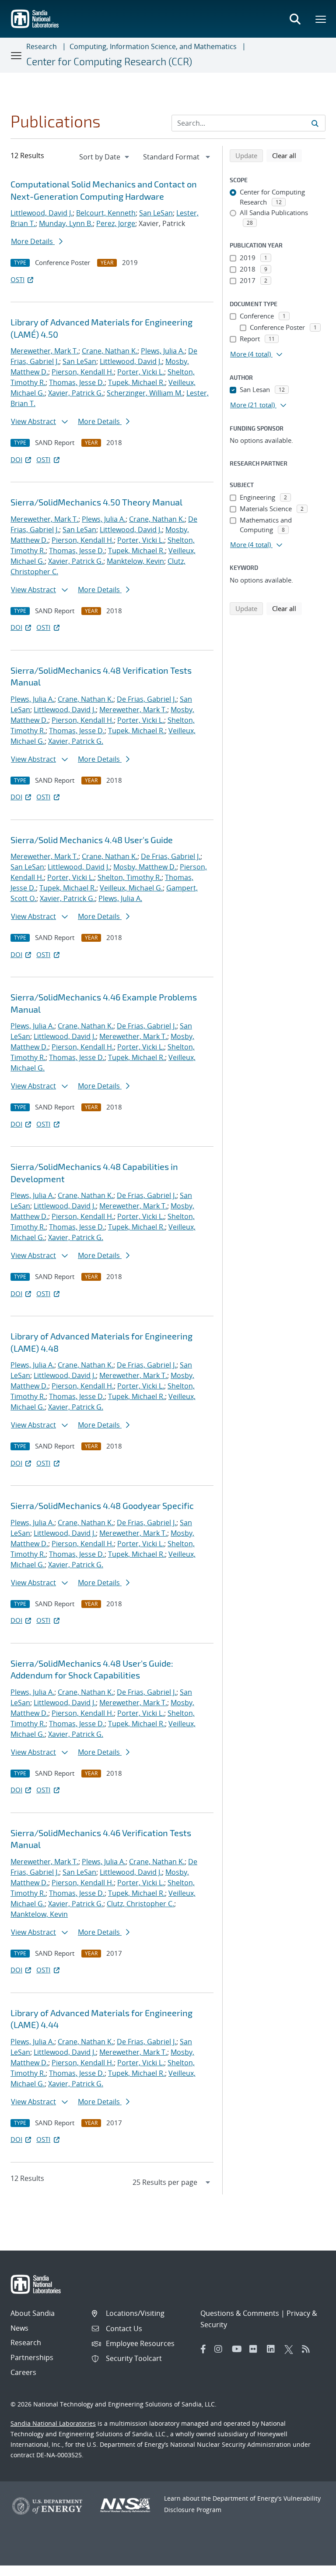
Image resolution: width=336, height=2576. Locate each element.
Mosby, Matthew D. (145, 867)
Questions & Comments (240, 2313)
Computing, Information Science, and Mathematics (153, 46)
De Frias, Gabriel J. (147, 699)
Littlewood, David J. (42, 213)
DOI (16, 459)
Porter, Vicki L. (141, 372)
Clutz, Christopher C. (140, 1904)
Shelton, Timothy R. (129, 877)
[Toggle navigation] (17, 55)
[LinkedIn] (273, 2349)
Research (42, 46)
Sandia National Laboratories (53, 2423)
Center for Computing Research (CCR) (109, 61)
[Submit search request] (315, 123)
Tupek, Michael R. (136, 382)
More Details (33, 241)
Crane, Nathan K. (110, 351)
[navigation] (105, 157)
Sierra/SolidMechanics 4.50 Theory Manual (96, 502)
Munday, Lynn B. (66, 223)
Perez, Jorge (116, 223)
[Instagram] (221, 2349)
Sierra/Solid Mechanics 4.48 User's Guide (92, 840)
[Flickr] (256, 2349)
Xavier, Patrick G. (76, 393)
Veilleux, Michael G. (131, 888)
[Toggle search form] (295, 19)
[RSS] (308, 2349)
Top (310, 2566)
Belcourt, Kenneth (106, 213)
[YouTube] (238, 2349)
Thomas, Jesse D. (77, 382)
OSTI (17, 279)
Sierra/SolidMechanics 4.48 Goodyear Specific (102, 1505)
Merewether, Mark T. (44, 351)
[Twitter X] (291, 2349)
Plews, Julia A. (163, 351)
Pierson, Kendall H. (83, 372)
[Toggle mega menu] (321, 19)
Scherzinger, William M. (145, 393)
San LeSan (156, 213)
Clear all (287, 155)
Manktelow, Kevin (135, 561)
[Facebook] (203, 2349)
